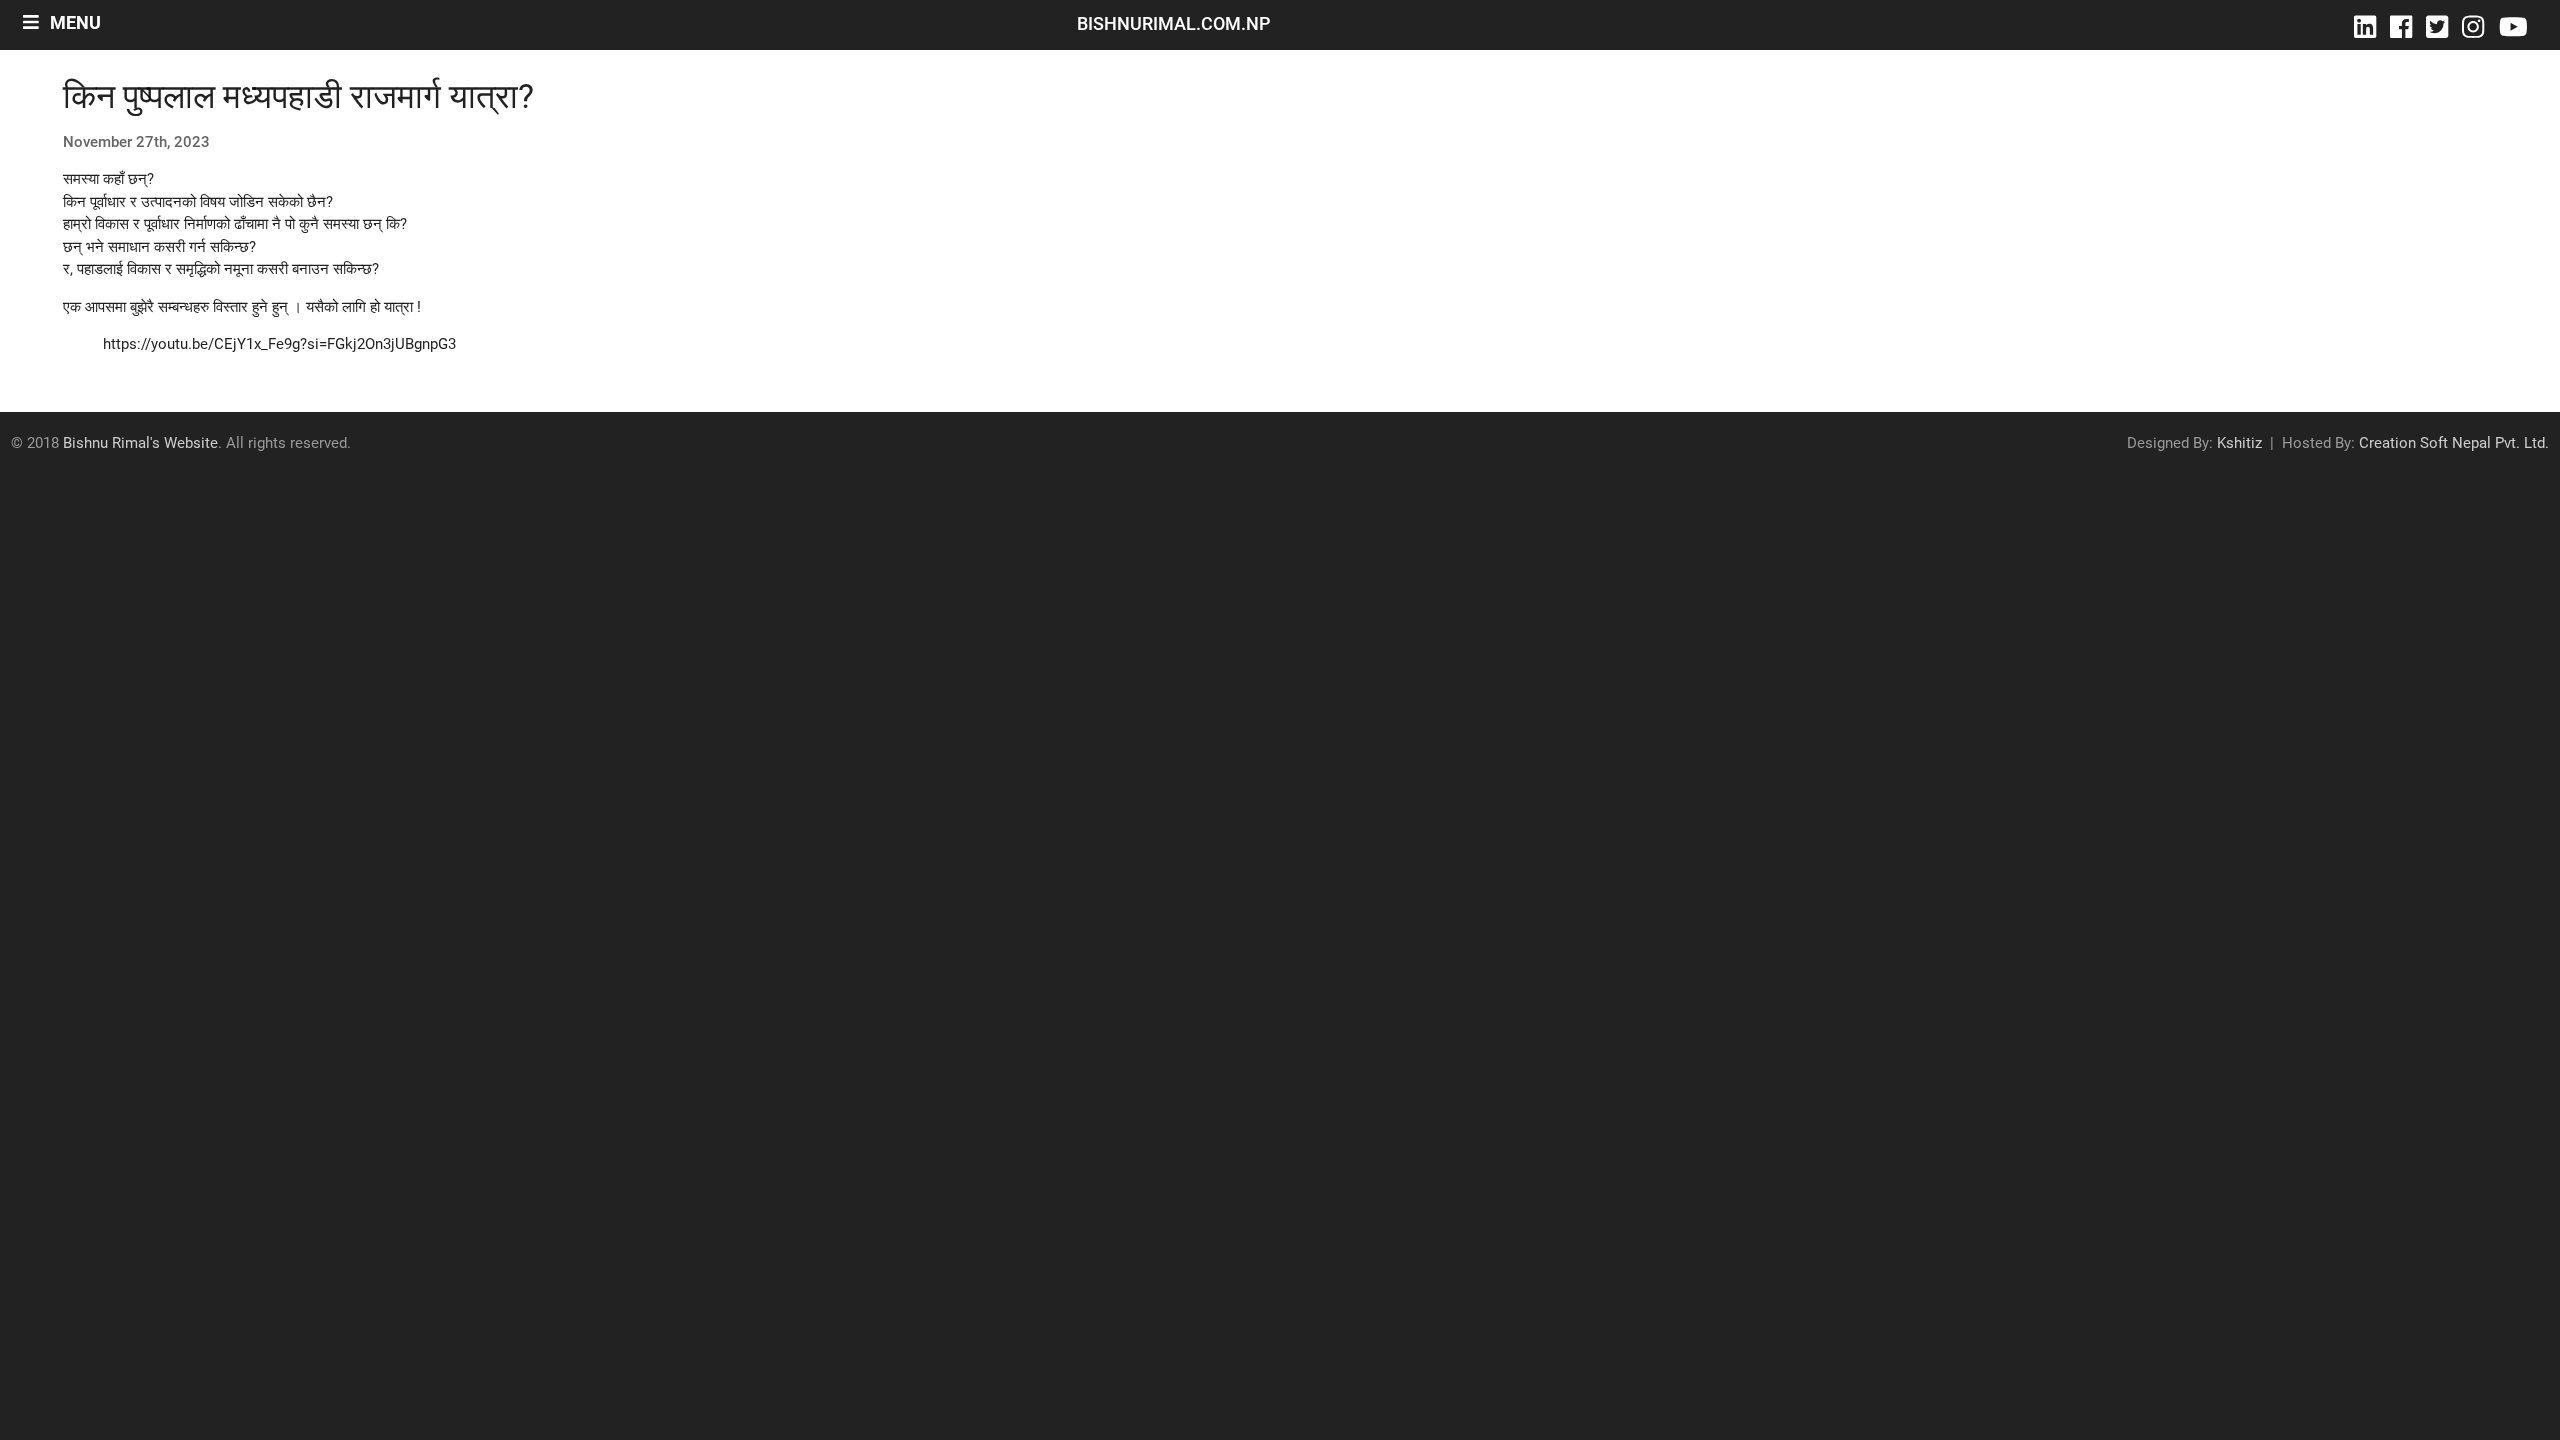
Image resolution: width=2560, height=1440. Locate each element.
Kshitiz (2239, 443)
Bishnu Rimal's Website (140, 443)
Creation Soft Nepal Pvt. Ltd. (2454, 443)
